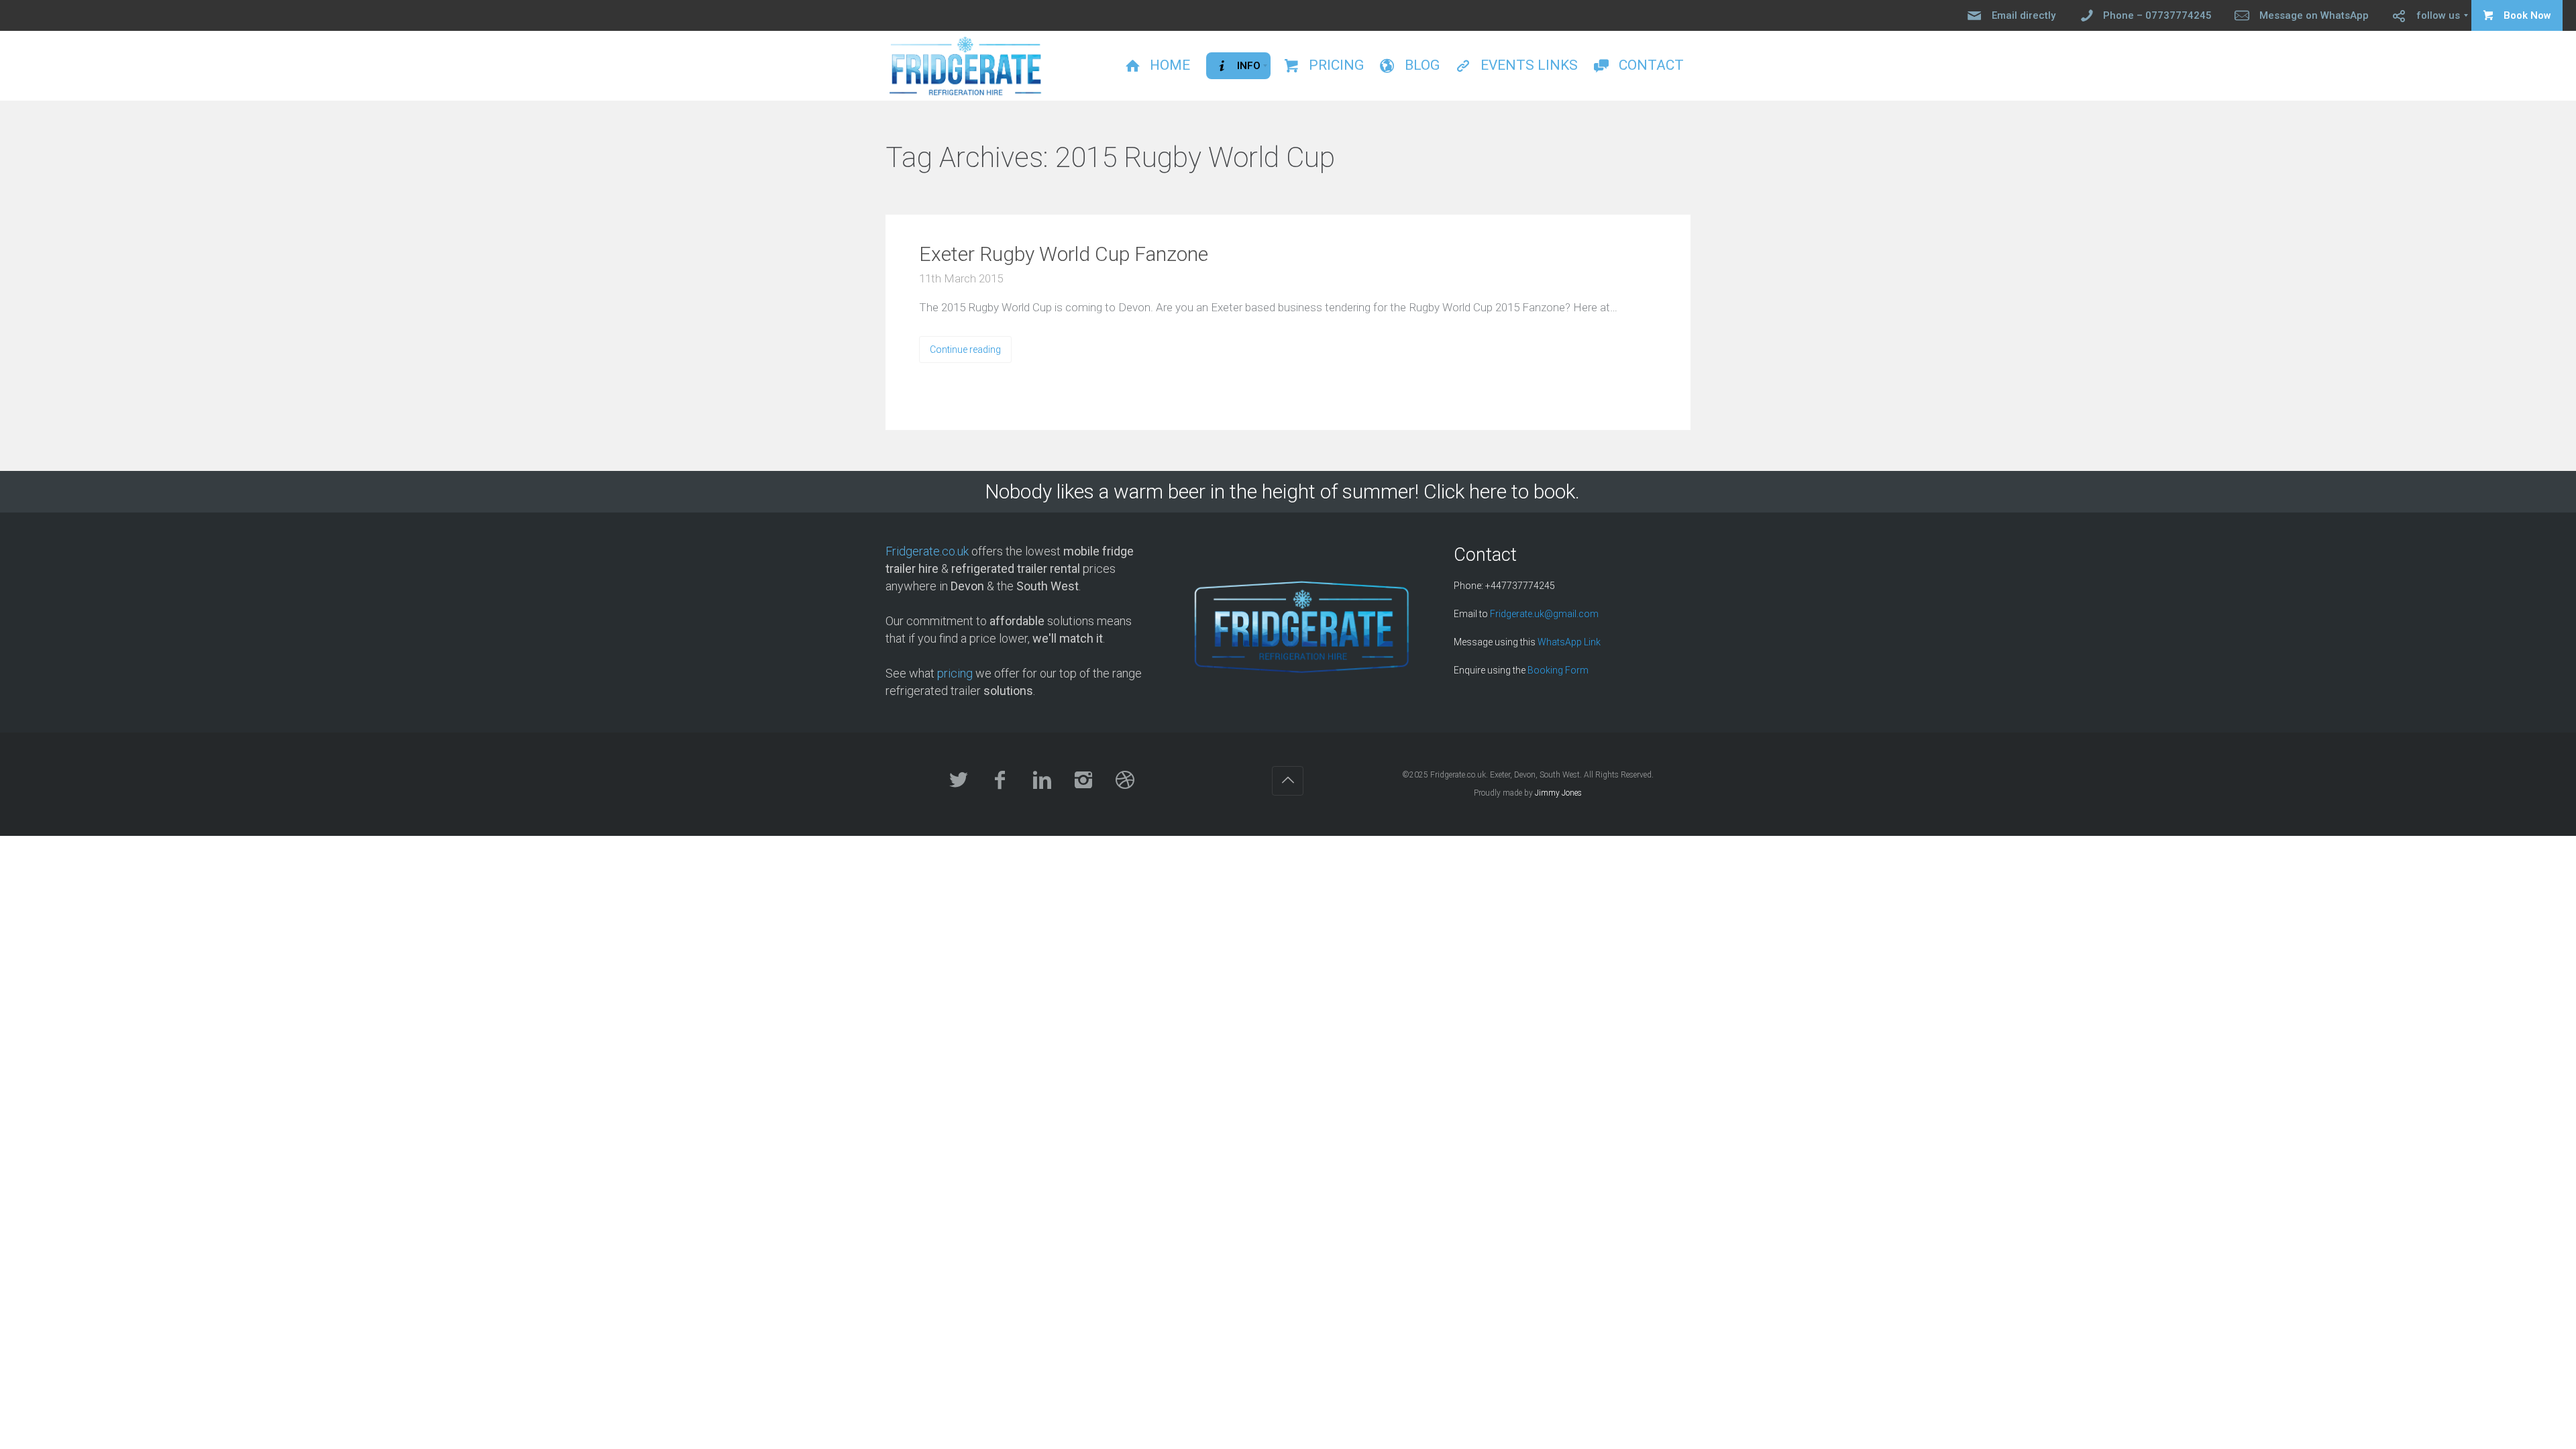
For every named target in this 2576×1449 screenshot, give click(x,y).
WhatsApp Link (1569, 642)
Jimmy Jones (1558, 793)
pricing (955, 673)
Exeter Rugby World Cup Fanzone (1064, 254)
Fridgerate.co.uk (927, 551)
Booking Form (1558, 670)
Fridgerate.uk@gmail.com (1544, 614)
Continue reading (965, 350)
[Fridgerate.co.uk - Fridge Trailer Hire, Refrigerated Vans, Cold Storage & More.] (966, 66)
